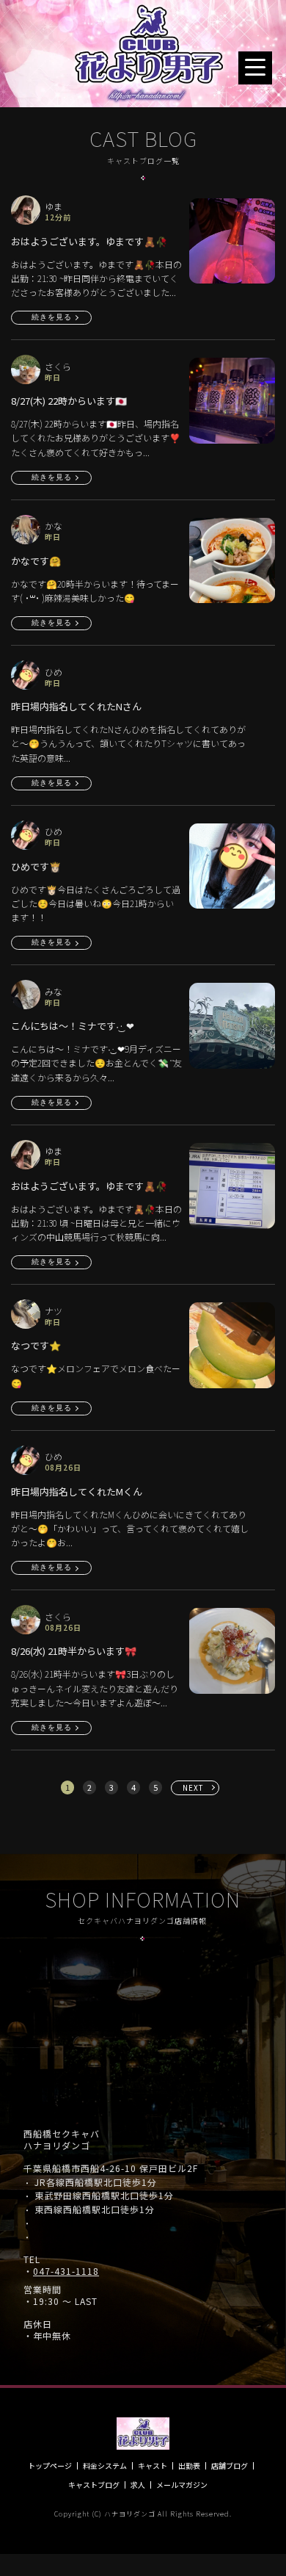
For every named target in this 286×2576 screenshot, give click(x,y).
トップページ (50, 2466)
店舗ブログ (230, 2466)
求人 (138, 2485)
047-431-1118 (66, 2271)
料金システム (105, 2466)
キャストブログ (94, 2485)
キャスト (153, 2466)
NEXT (193, 1787)
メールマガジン (182, 2485)
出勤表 (189, 2466)
